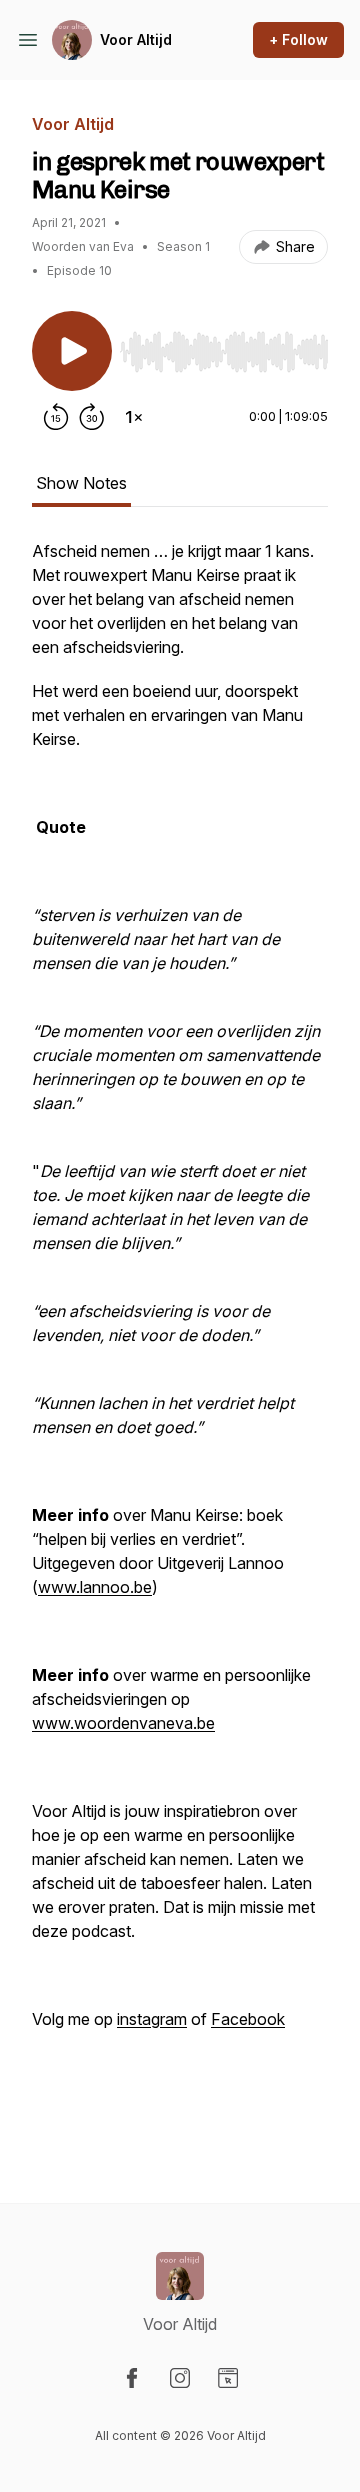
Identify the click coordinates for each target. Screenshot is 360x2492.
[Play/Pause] (72, 351)
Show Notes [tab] (81, 483)
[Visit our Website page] (228, 2378)
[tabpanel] (180, 1339)
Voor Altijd (136, 39)
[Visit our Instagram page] (180, 2378)
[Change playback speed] (134, 417)
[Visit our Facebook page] (132, 2378)
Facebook (248, 2019)
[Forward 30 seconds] (92, 417)
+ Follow (298, 39)
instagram (152, 2019)
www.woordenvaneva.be (123, 1723)
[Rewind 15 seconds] (56, 417)
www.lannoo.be (95, 1587)
